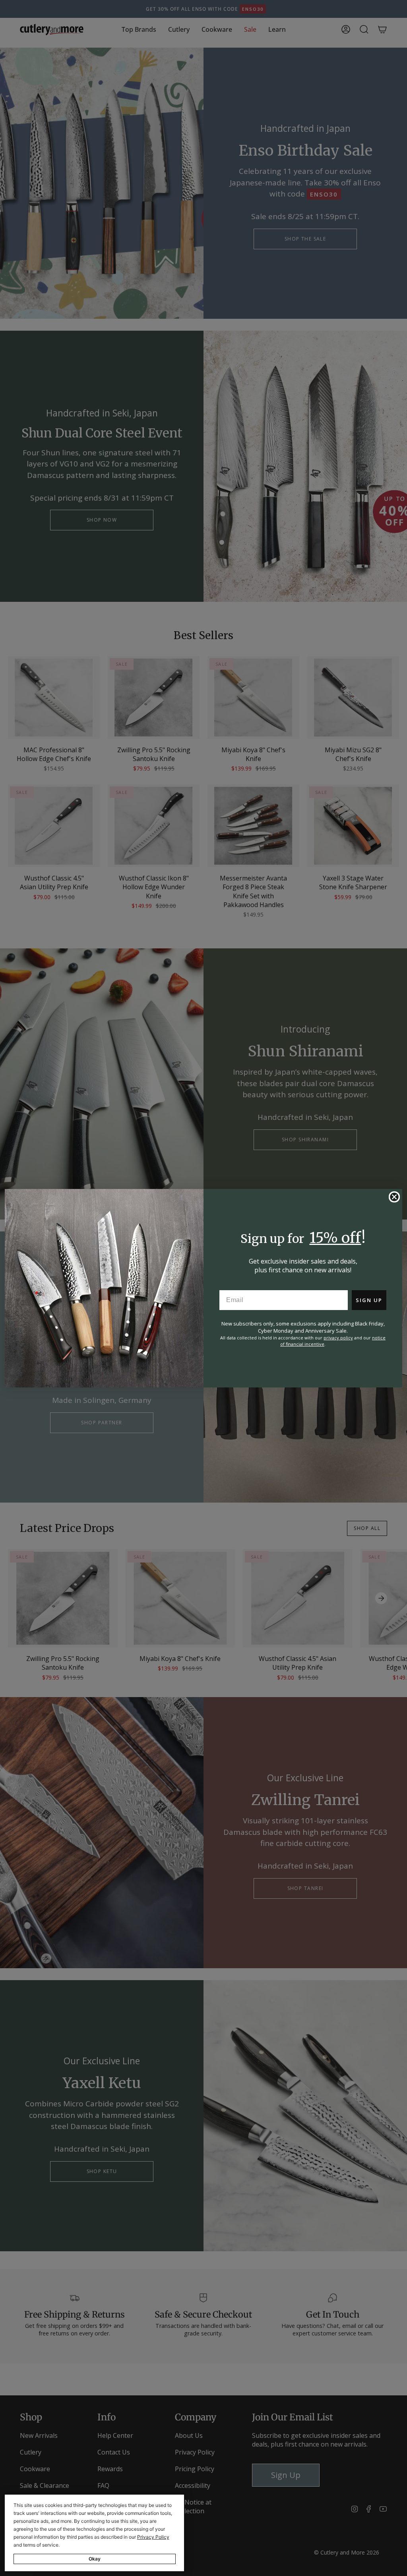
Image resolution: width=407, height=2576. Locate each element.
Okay (95, 2559)
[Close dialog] (394, 1197)
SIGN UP (369, 1300)
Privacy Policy (153, 2537)
